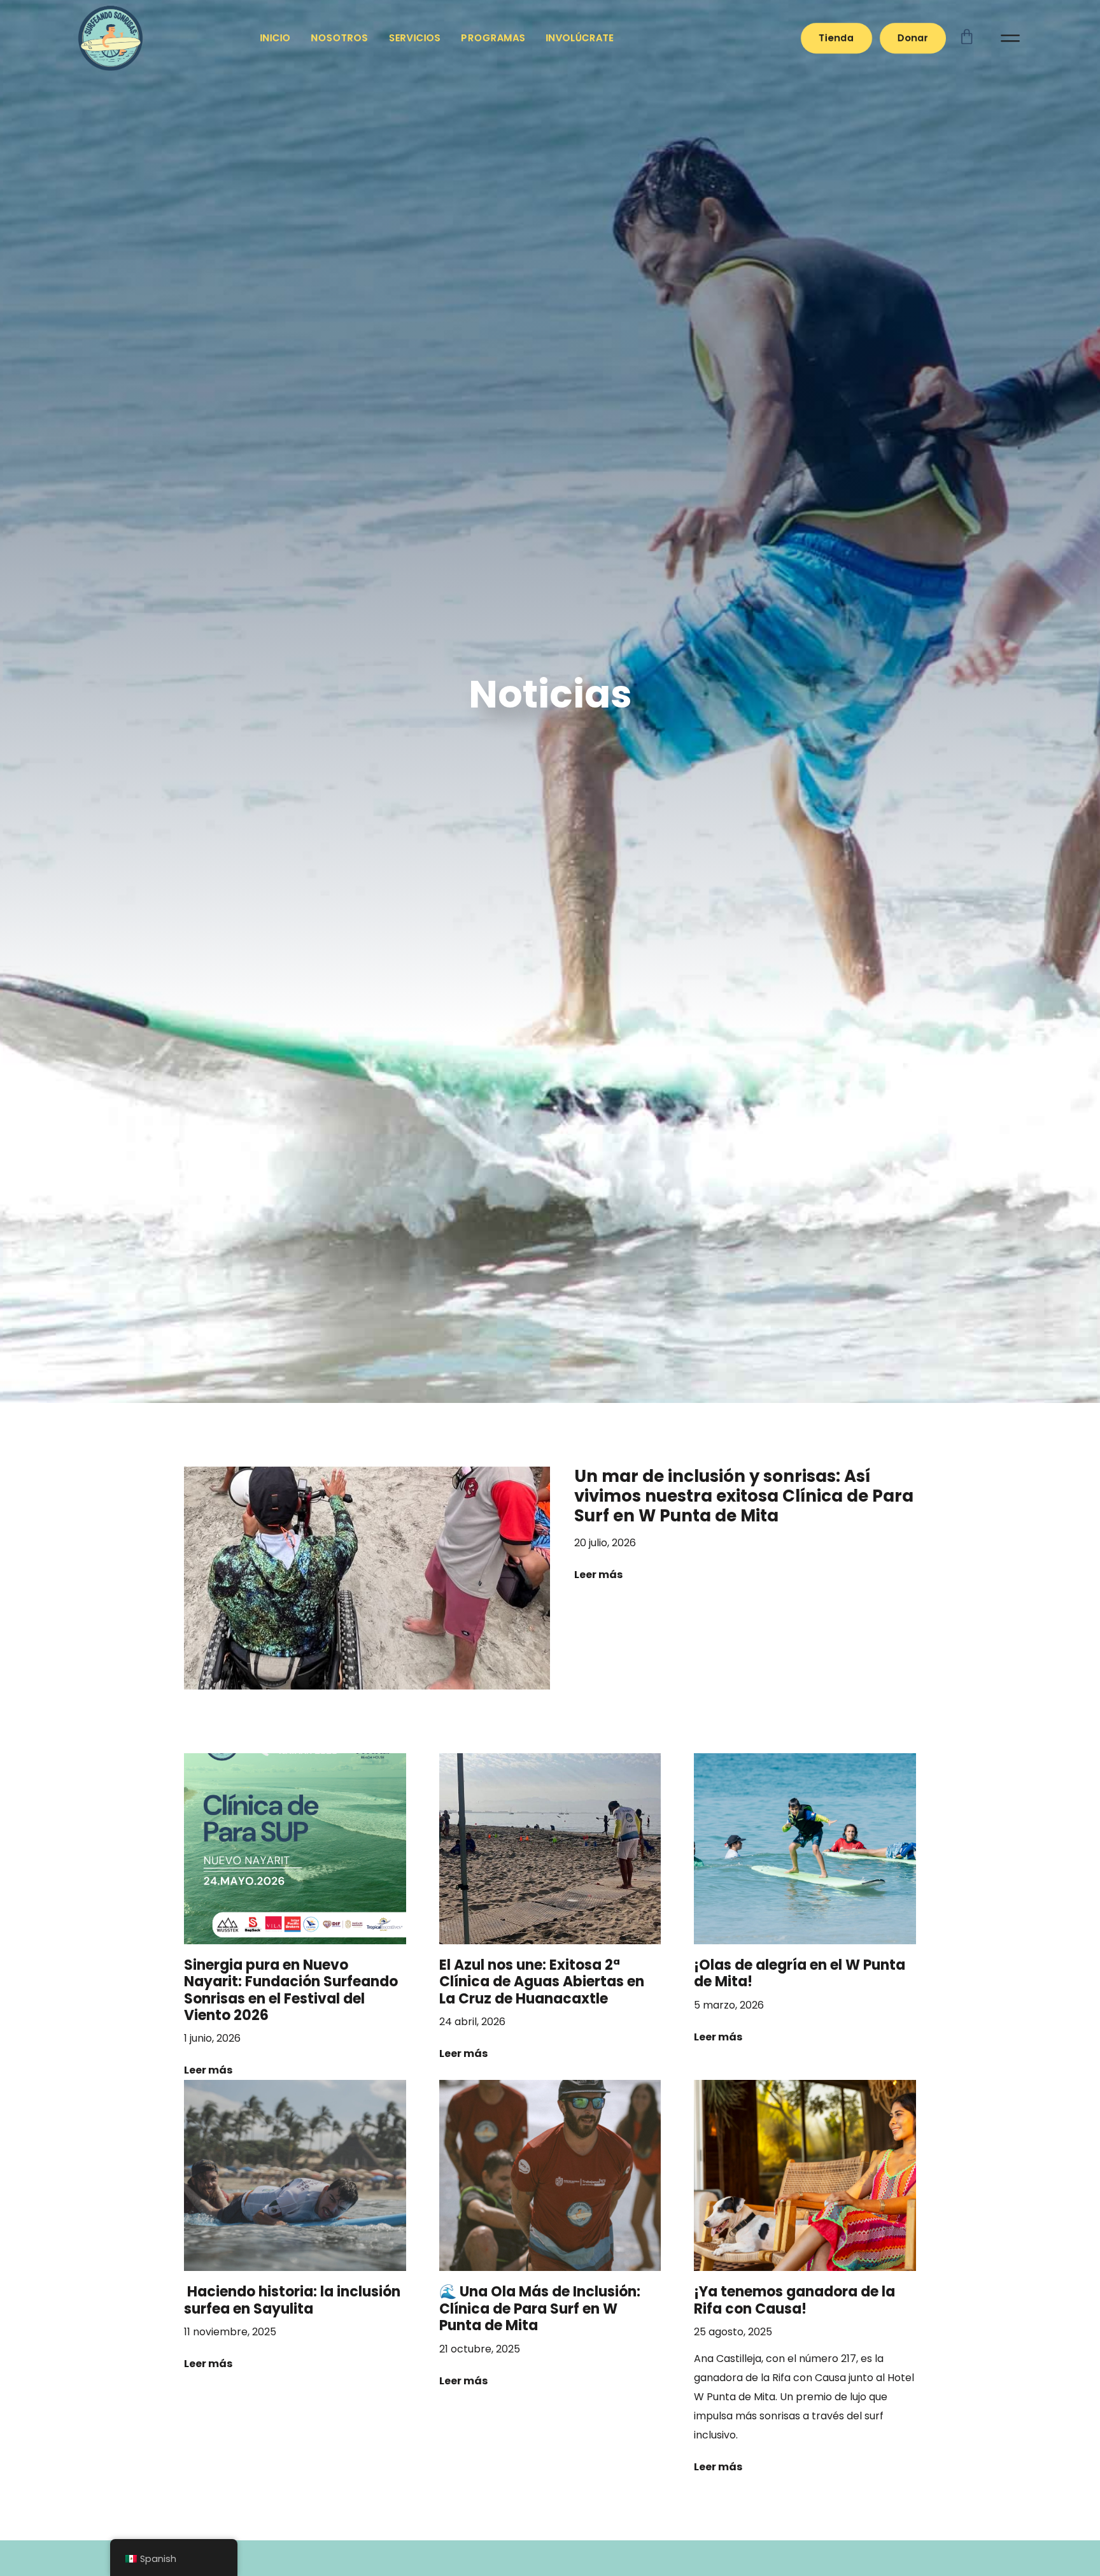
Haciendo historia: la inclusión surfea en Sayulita (292, 2300)
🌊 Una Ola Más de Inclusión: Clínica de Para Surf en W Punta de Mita (540, 2309)
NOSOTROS (340, 38)
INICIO (276, 38)
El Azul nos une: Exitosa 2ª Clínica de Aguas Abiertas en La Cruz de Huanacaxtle (542, 1982)
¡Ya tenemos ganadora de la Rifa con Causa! (794, 2300)
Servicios (415, 38)
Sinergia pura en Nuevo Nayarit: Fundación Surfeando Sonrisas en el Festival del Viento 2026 (291, 1990)
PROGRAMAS (494, 38)
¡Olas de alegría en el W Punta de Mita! (800, 1973)
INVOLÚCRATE (580, 38)
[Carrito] (980, 36)
